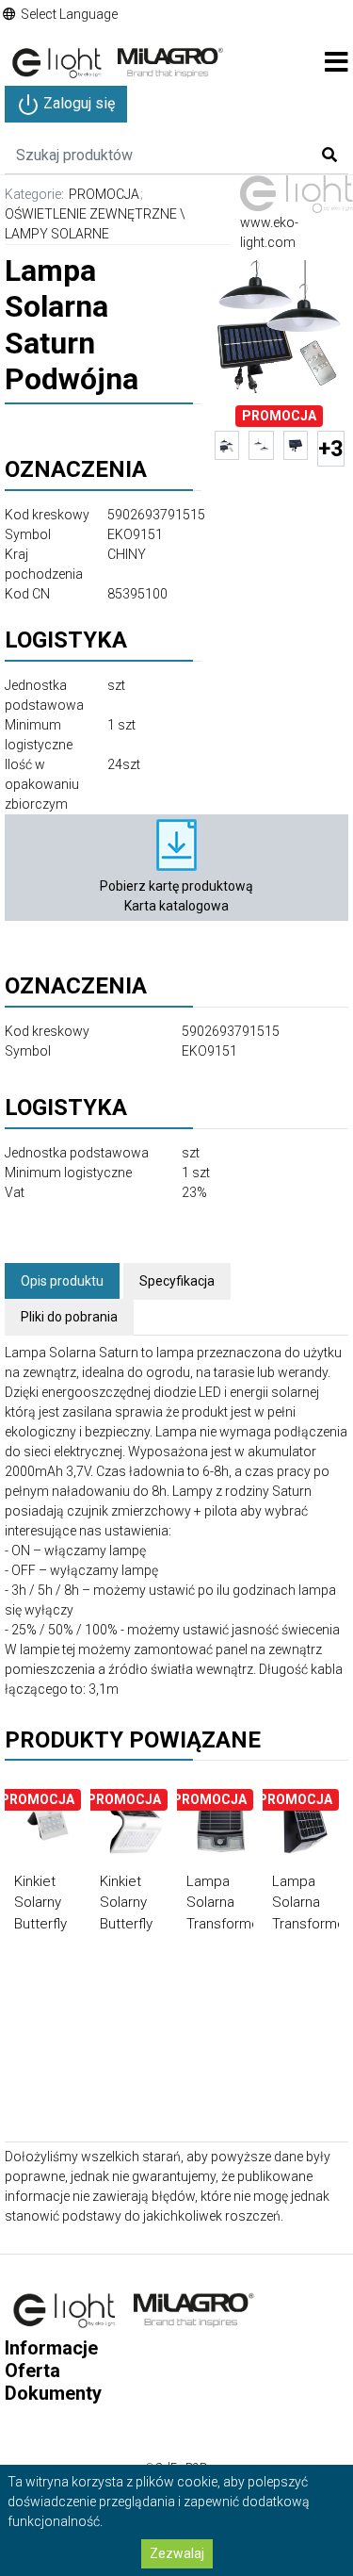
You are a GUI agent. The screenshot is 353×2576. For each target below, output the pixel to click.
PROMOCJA (104, 194)
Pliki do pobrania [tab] (69, 1317)
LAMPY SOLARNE (57, 234)
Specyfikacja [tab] (177, 1281)
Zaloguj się (77, 103)
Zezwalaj (177, 2553)
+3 (331, 449)
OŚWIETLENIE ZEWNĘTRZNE (91, 214)
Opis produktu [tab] (62, 1281)
